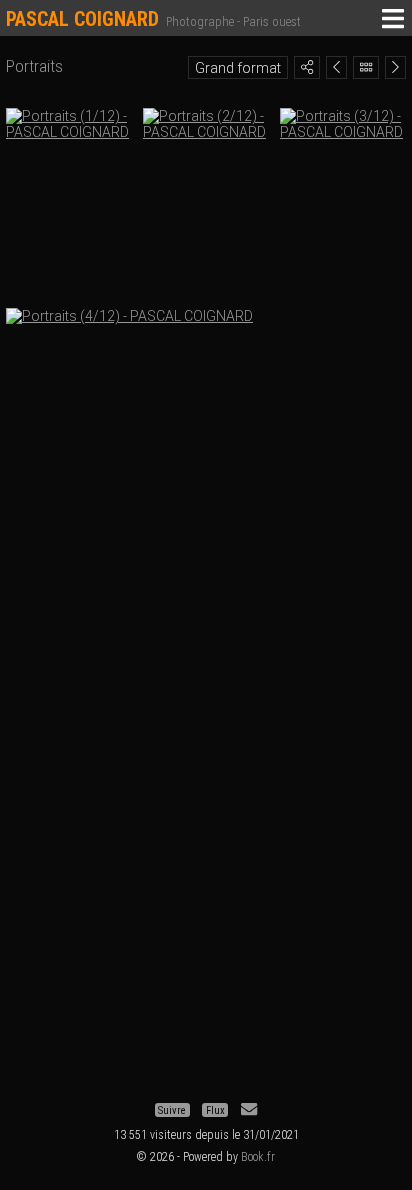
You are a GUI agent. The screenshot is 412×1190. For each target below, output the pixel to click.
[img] (307, 67)
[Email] (249, 1109)
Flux (215, 1109)
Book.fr (258, 1157)
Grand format (238, 68)
